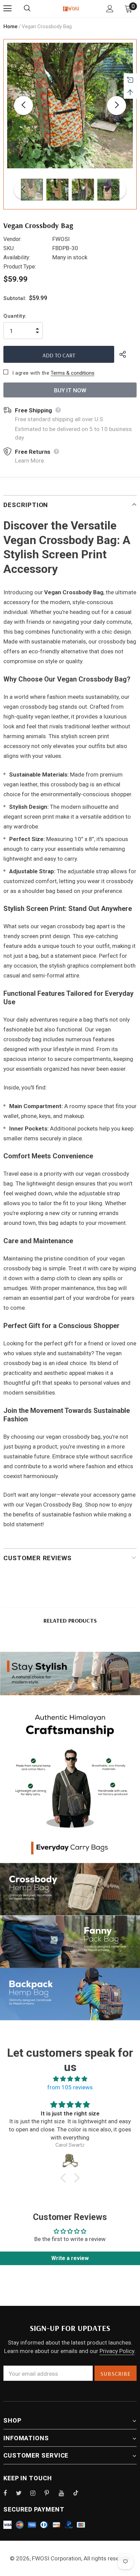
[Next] (117, 106)
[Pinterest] (51, 2493)
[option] (70, 106)
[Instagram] (36, 2493)
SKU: (9, 248)
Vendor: (12, 239)
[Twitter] (22, 2493)
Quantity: (15, 316)
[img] (70, 2079)
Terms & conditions (73, 373)
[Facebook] (10, 2493)
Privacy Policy (117, 2351)
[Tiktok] (79, 2493)
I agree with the (31, 373)
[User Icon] (110, 9)
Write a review (70, 2258)
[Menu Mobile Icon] (7, 8)
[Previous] (23, 106)
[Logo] (71, 8)
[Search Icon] (34, 8)
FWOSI (61, 239)
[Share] (128, 354)
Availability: (17, 257)
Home (11, 26)
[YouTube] (65, 2493)
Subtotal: (15, 298)
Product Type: (20, 267)
